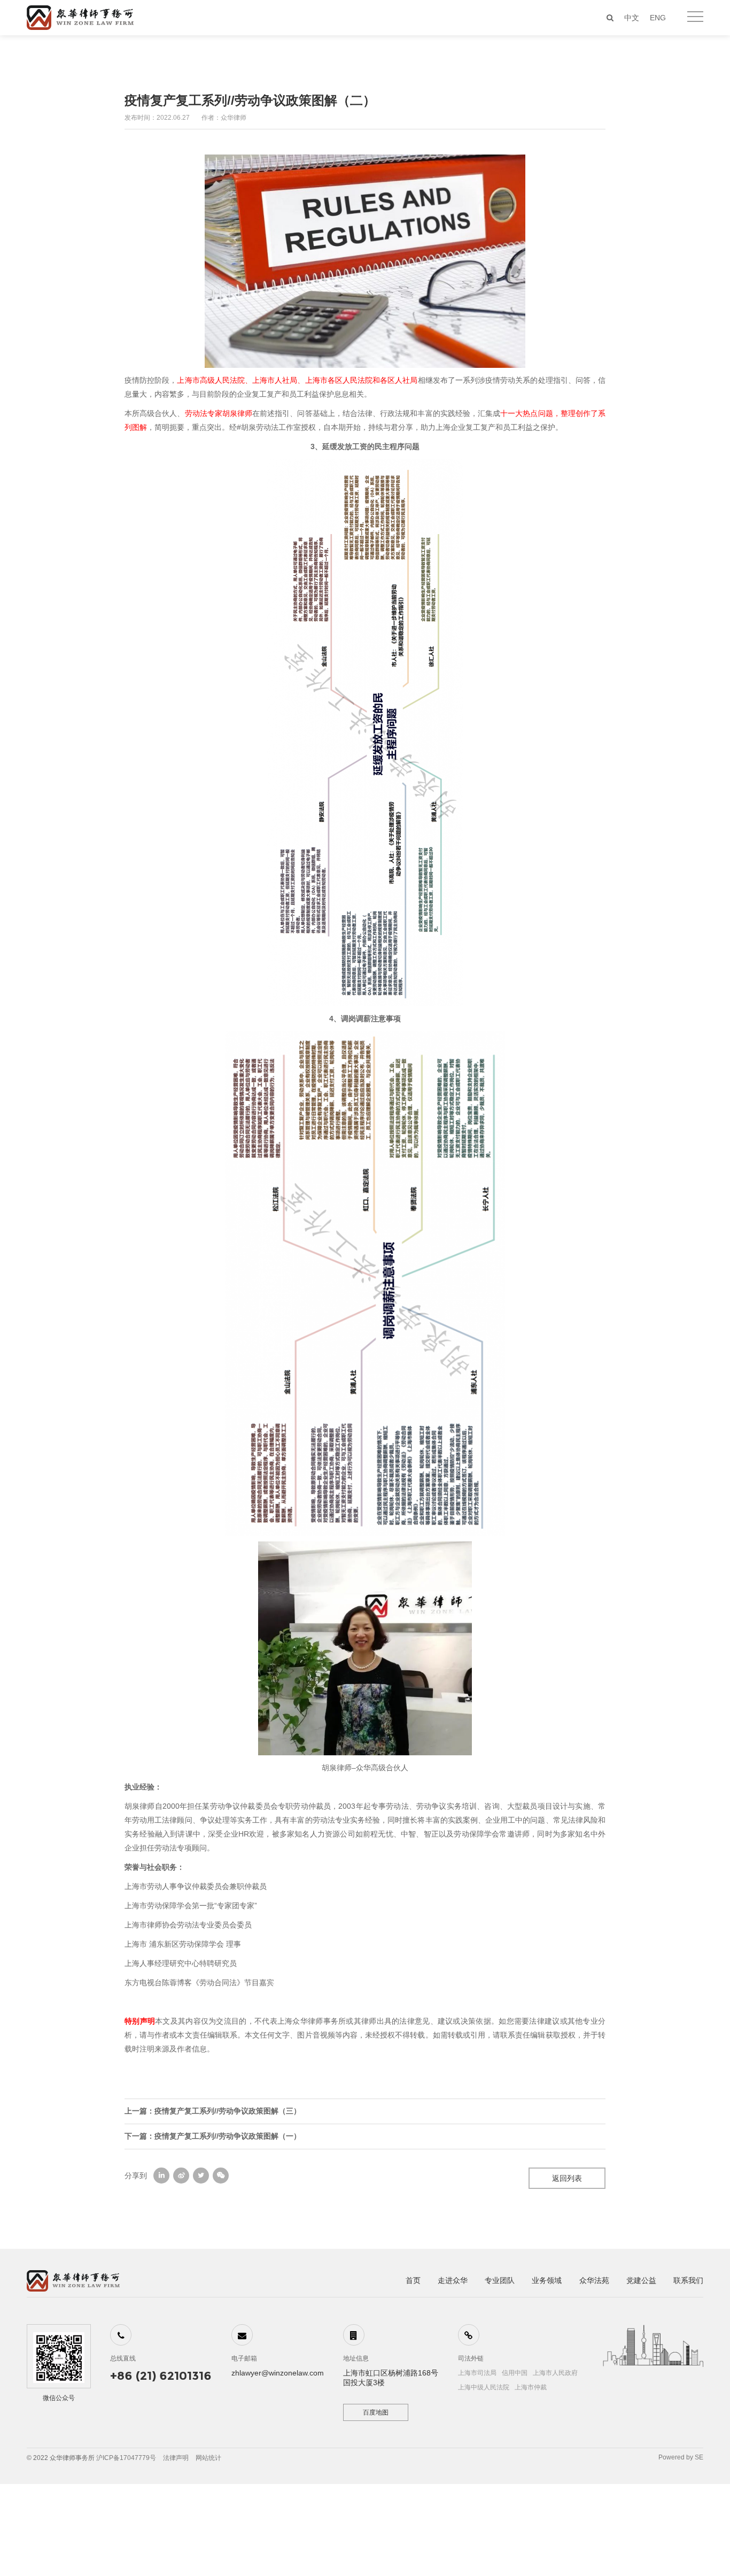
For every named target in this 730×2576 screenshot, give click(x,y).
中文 (632, 18)
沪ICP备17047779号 (126, 2458)
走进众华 (453, 2280)
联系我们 (688, 2280)
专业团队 (500, 2280)
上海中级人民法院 (484, 2387)
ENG (658, 18)
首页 (413, 2280)
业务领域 (547, 2280)
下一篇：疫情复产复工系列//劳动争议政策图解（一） (213, 2136)
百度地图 (376, 2412)
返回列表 (567, 2178)
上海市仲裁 (531, 2387)
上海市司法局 (477, 2373)
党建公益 (641, 2280)
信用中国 (515, 2373)
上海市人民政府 (555, 2373)
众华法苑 (594, 2280)
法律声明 (176, 2458)
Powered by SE (681, 2457)
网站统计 (208, 2458)
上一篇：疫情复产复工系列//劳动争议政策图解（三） (213, 2111)
